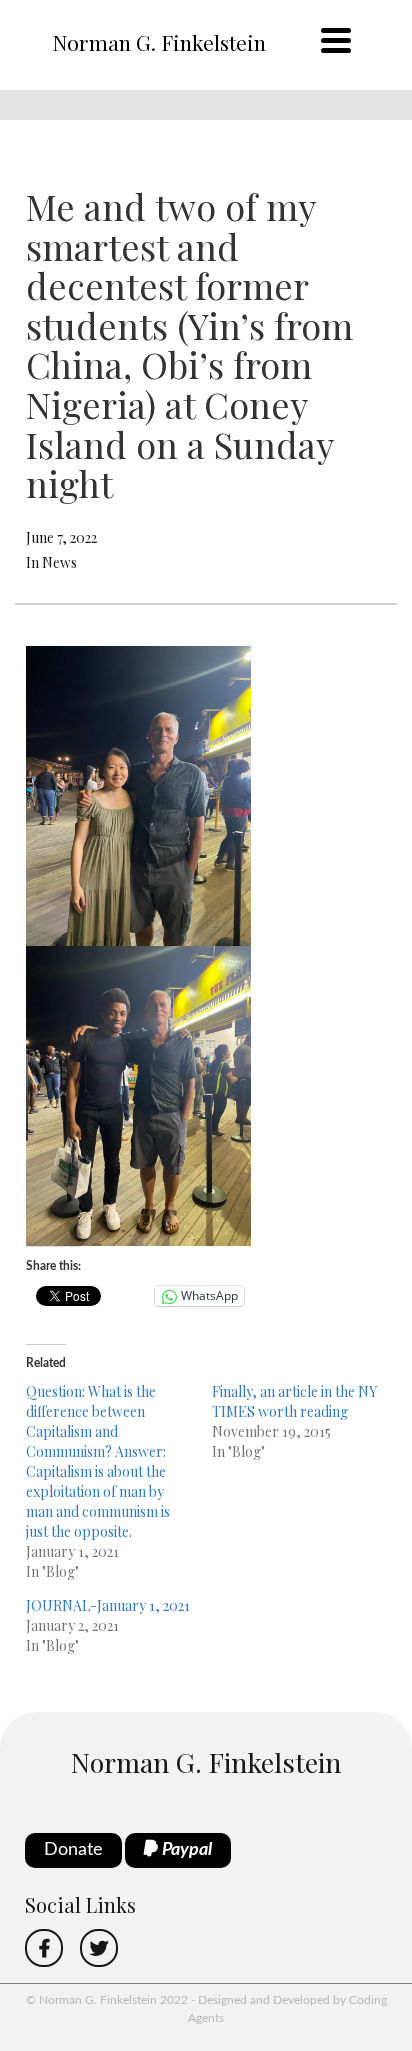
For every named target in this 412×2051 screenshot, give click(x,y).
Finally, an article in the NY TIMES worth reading (294, 1401)
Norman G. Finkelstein (159, 42)
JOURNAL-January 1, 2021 (108, 1605)
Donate (73, 1850)
